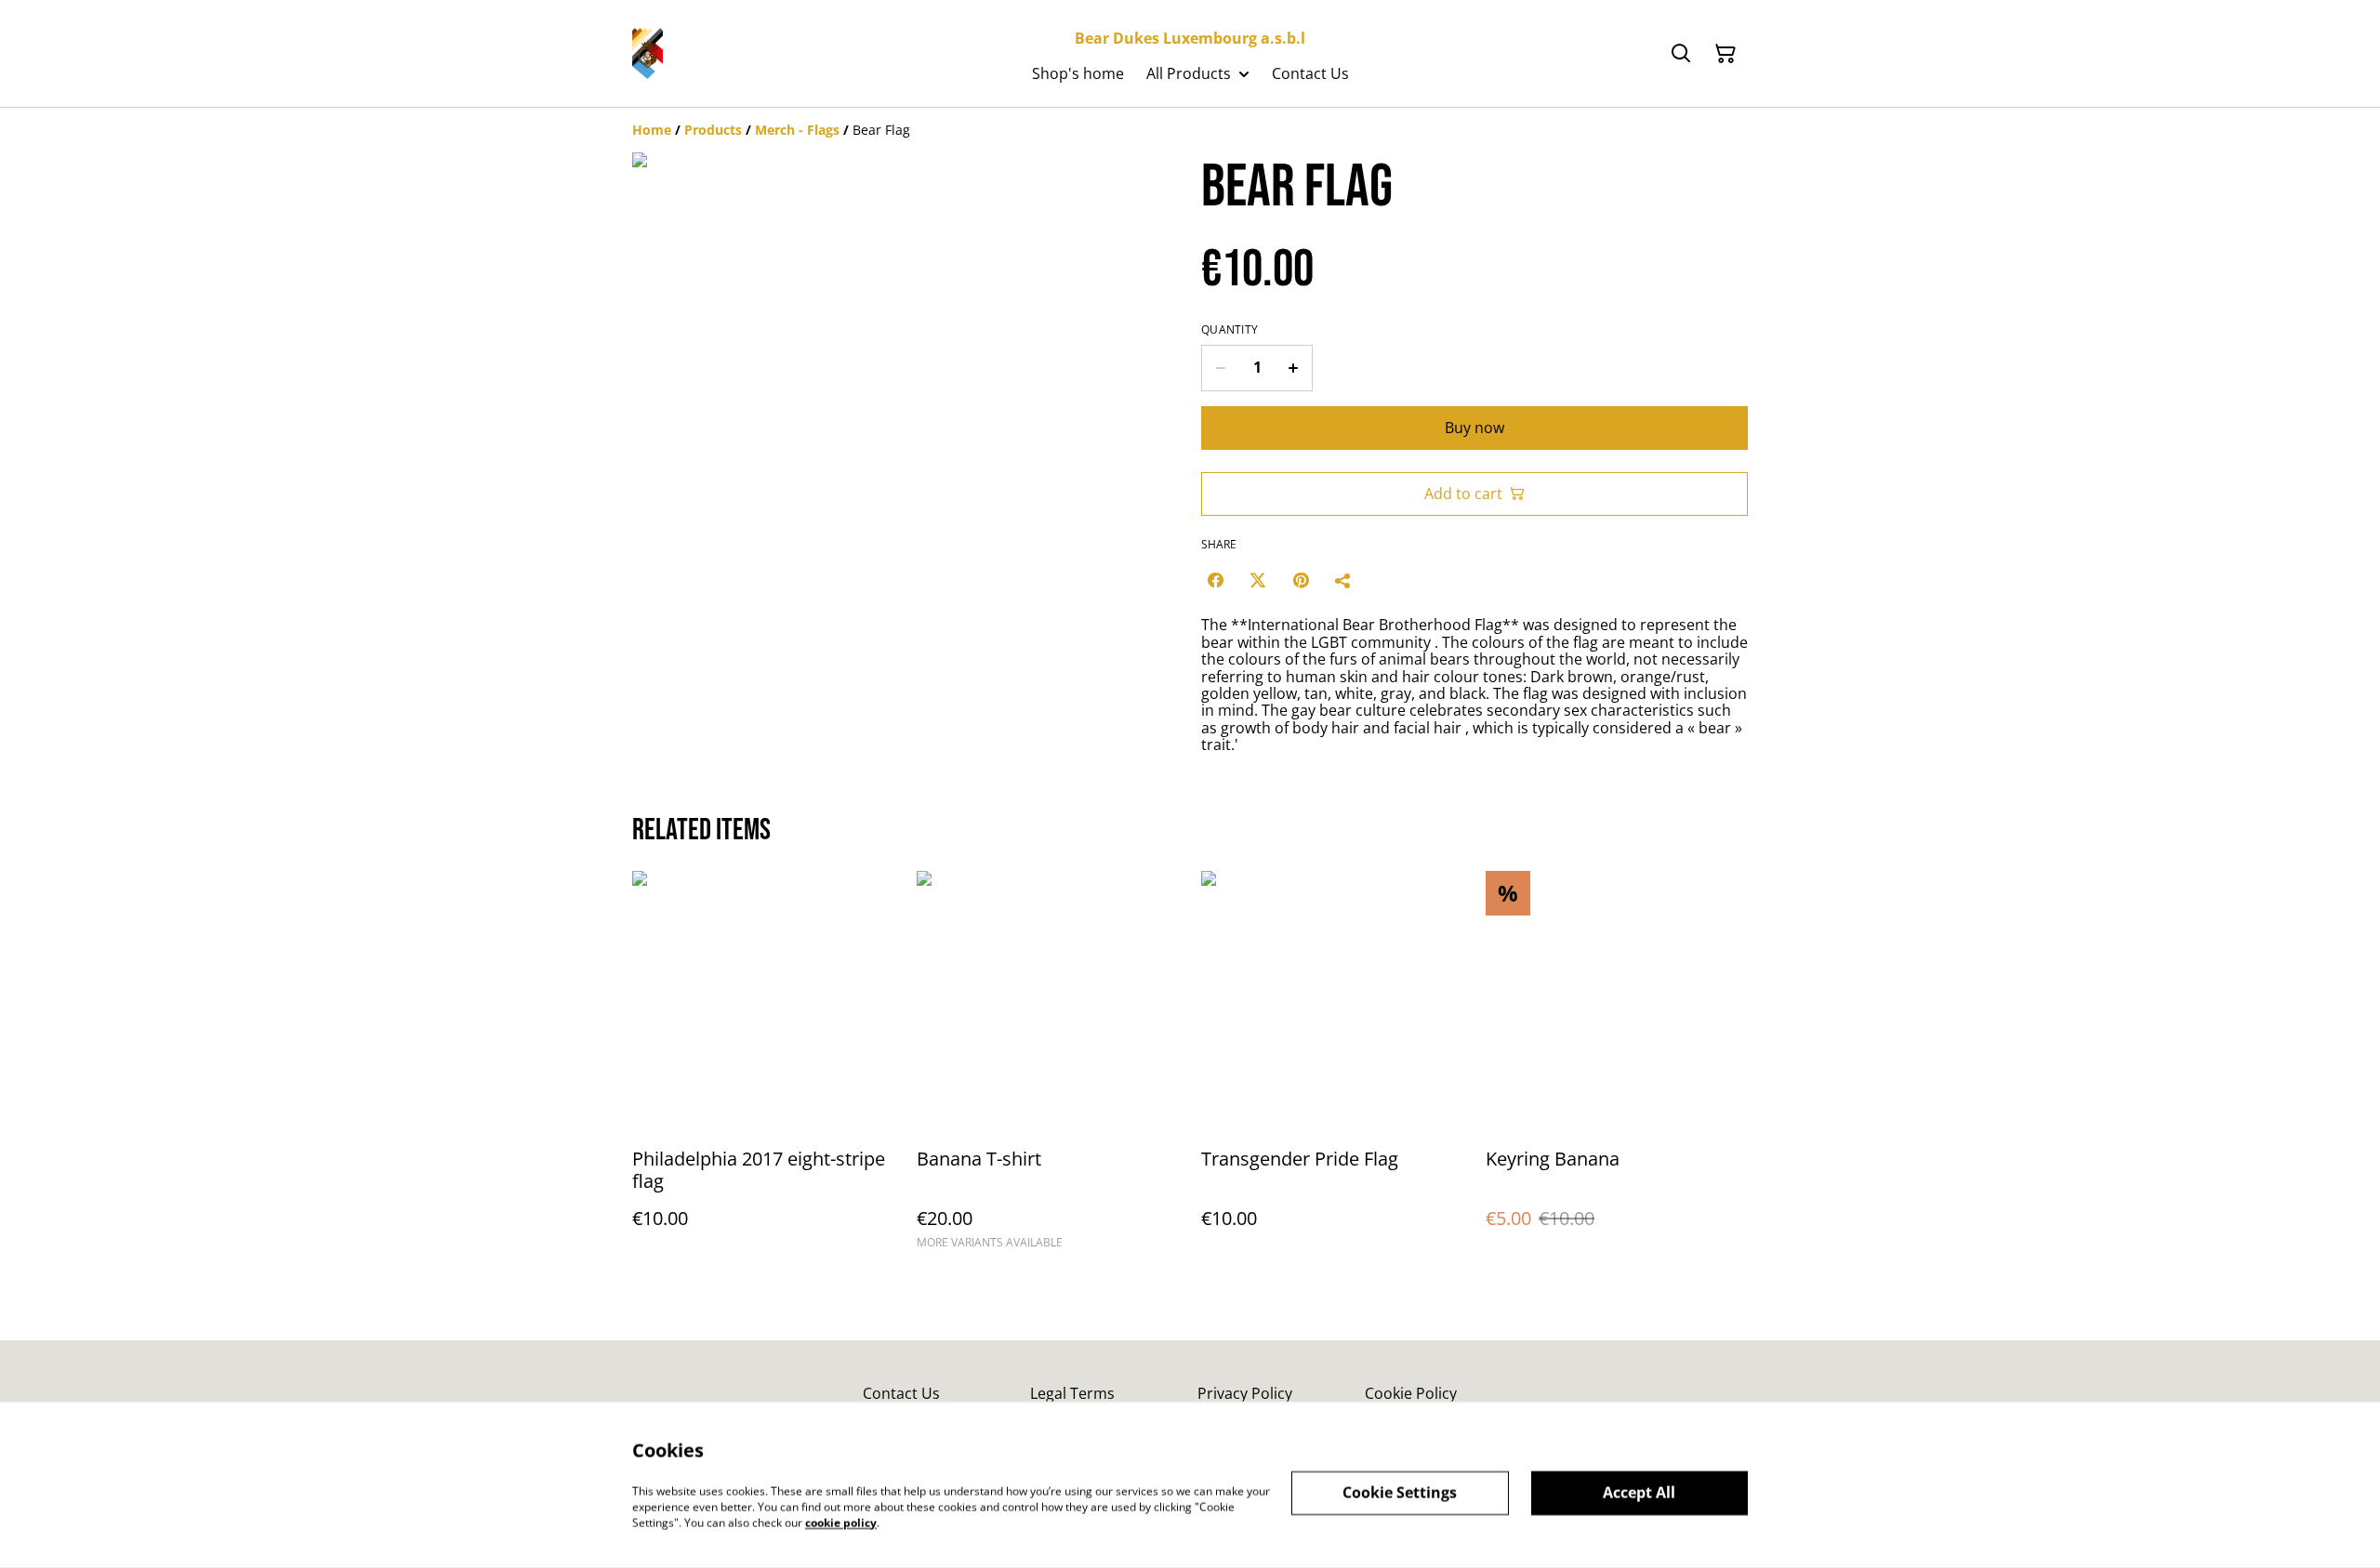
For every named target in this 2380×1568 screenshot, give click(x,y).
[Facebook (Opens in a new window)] (1215, 580)
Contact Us (901, 1393)
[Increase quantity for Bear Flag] (1294, 368)
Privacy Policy (1245, 1393)
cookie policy (841, 1522)
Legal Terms (1072, 1393)
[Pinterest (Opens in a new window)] (1301, 580)
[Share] (1343, 580)
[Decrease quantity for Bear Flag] (1220, 368)
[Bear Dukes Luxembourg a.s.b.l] (648, 53)
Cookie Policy (1411, 1393)
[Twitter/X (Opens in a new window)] (1258, 580)
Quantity (1230, 330)
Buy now (1474, 428)
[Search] (1681, 54)
